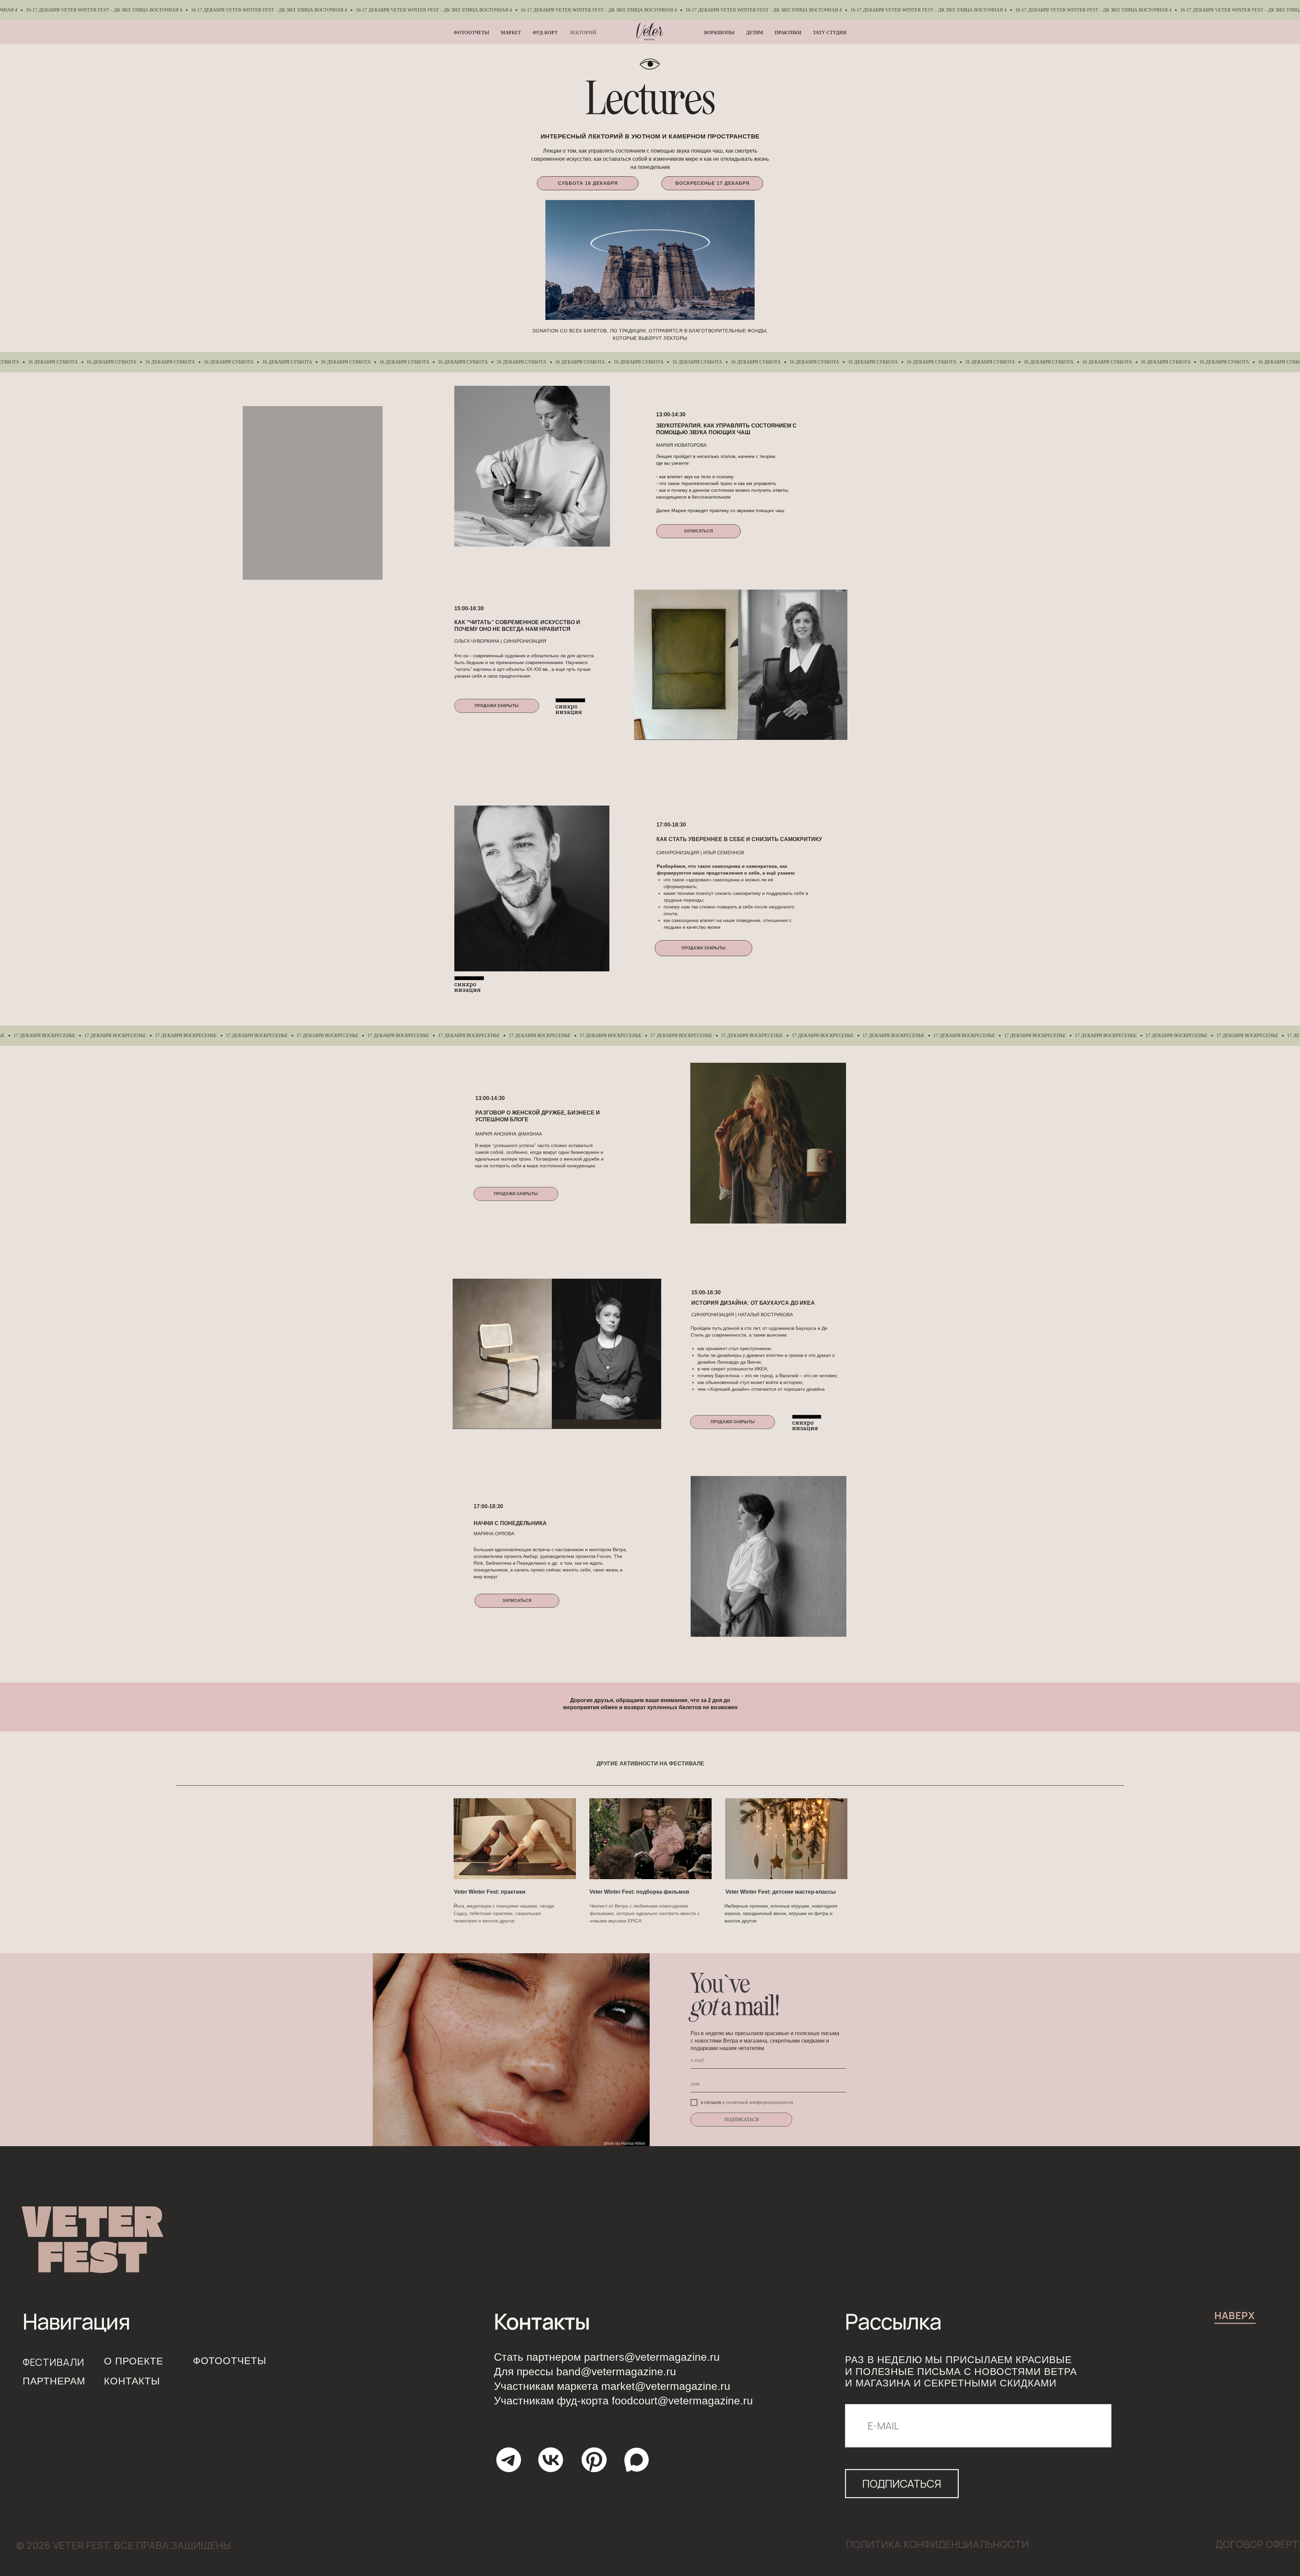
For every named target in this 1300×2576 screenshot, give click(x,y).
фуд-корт (545, 33)
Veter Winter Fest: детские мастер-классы (781, 1892)
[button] (698, 531)
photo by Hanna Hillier (625, 2143)
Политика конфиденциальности (937, 2544)
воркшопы (719, 33)
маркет (511, 33)
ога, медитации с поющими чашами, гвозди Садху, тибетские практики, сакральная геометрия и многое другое (504, 1913)
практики (788, 33)
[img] (515, 1839)
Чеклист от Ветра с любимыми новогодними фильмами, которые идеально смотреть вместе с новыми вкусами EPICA (645, 1913)
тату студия (830, 33)
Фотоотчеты (471, 33)
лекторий (583, 33)
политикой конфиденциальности (760, 2102)
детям (755, 33)
